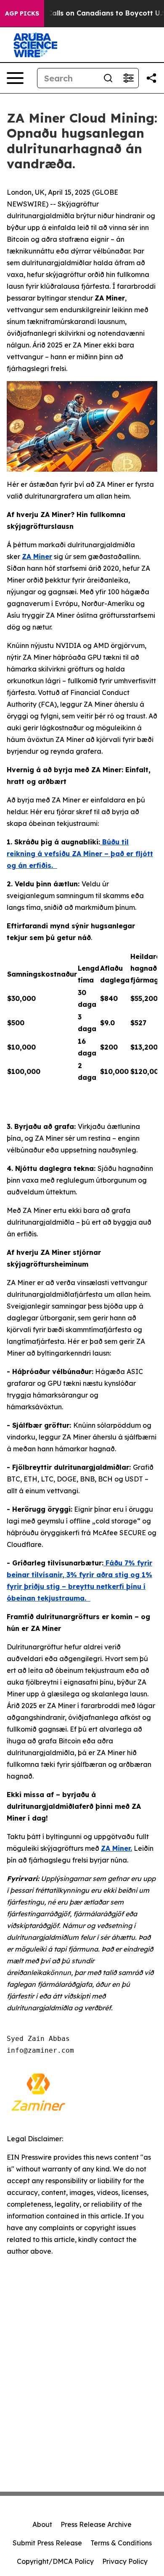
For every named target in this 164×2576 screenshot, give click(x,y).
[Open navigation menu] (15, 78)
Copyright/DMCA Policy (55, 2561)
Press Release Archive (96, 2524)
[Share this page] (151, 78)
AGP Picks (22, 13)
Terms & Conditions (121, 2543)
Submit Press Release (47, 2543)
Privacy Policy (125, 2561)
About (42, 2524)
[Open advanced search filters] (128, 78)
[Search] (108, 78)
